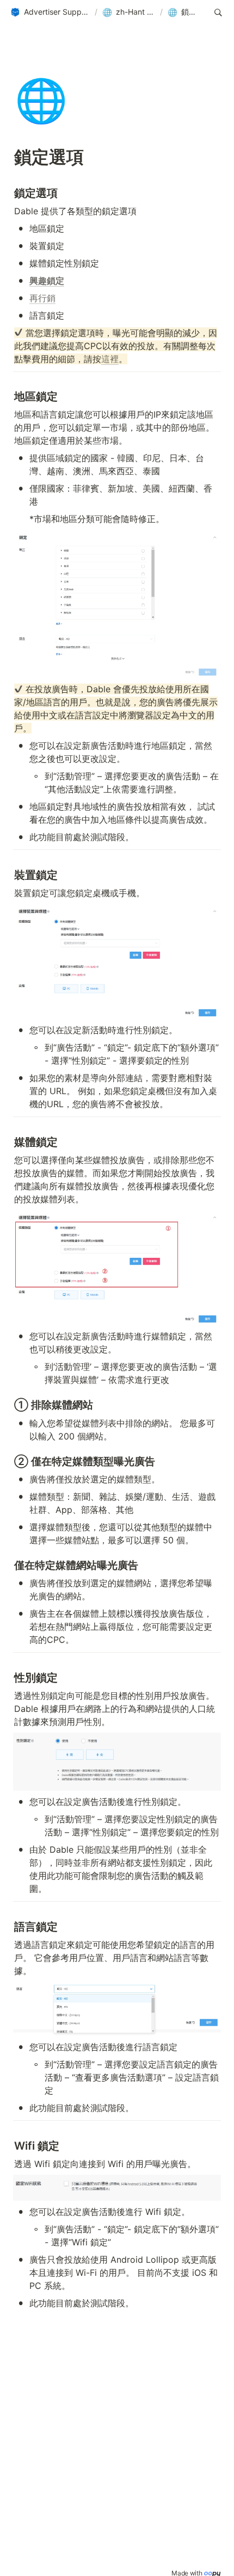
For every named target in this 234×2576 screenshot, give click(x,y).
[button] (50, 13)
